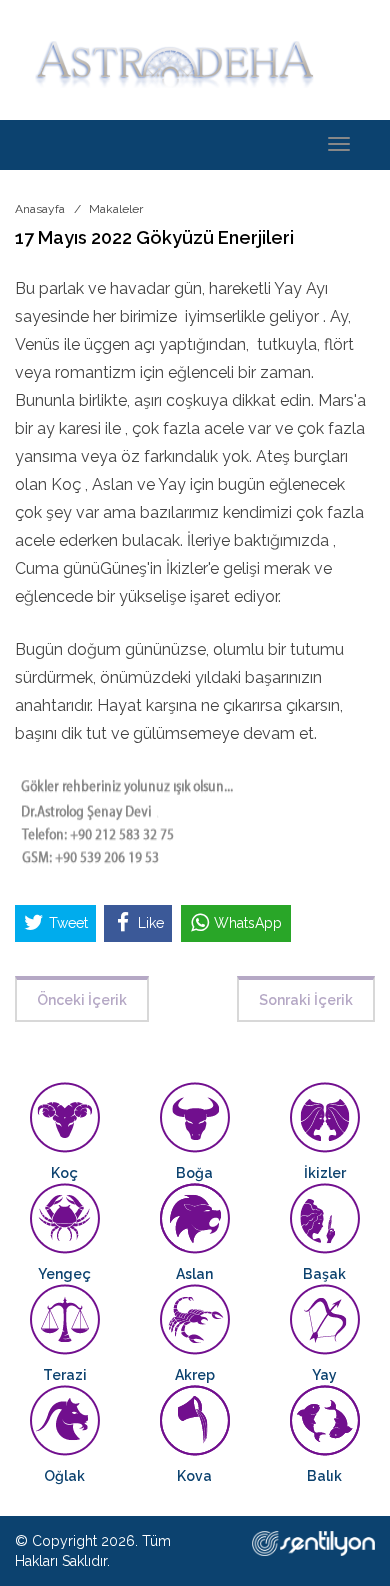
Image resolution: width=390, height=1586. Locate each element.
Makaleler (116, 209)
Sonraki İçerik (306, 1000)
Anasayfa (40, 209)
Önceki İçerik (82, 1000)
